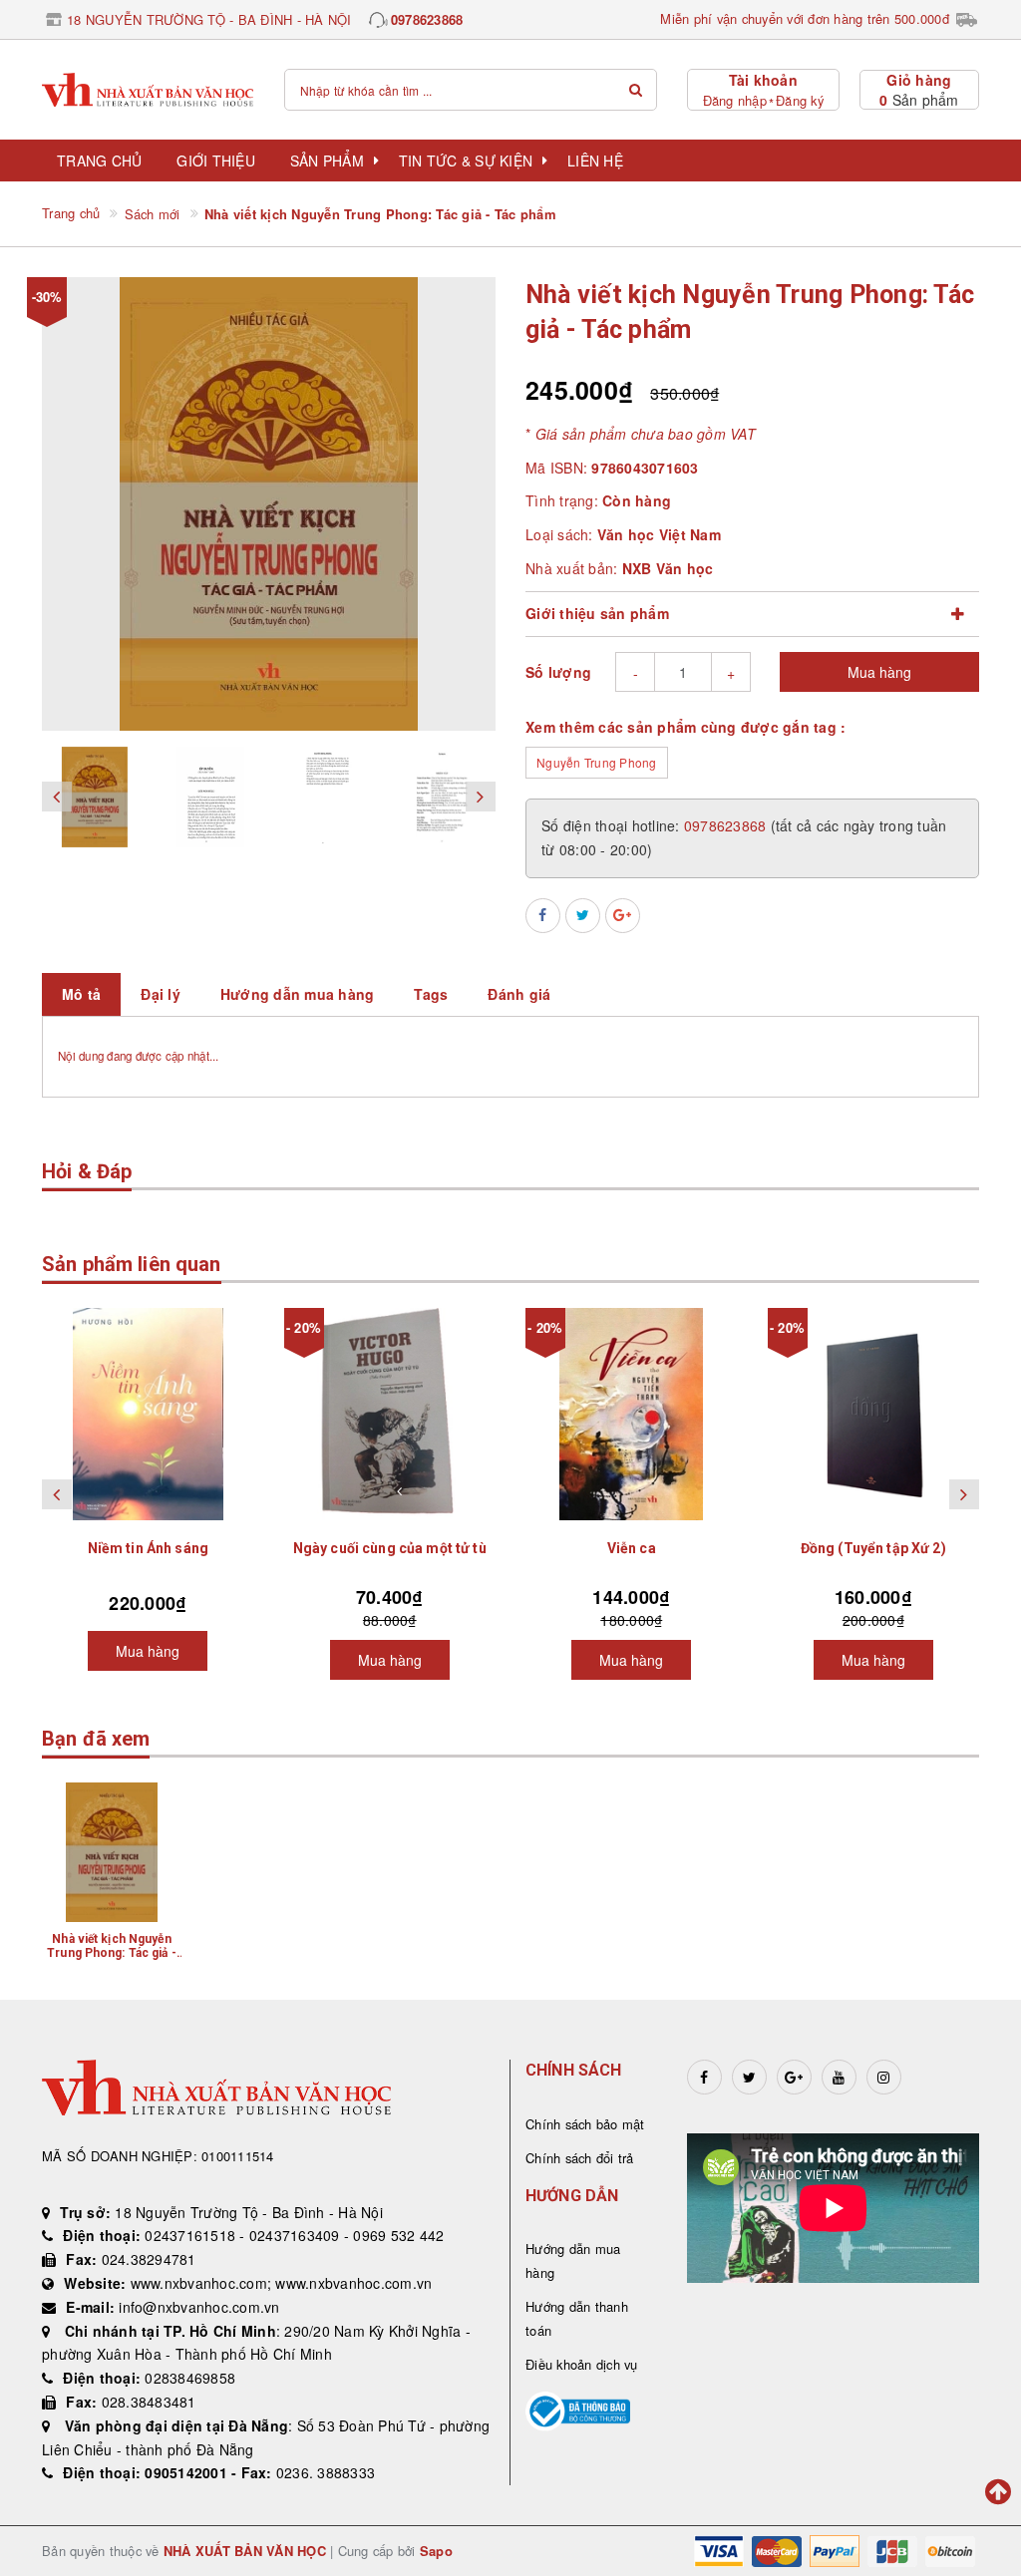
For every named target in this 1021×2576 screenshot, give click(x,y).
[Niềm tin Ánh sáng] (148, 1414)
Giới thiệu (216, 161)
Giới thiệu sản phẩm (597, 613)
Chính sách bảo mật (585, 2124)
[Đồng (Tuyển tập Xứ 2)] (874, 1414)
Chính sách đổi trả (580, 2158)
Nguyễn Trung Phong (597, 762)
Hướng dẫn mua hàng (573, 2260)
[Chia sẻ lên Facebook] (543, 916)
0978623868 (427, 19)
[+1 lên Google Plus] (623, 916)
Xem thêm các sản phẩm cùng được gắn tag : (685, 727)
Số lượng (558, 672)
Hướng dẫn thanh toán (577, 2318)
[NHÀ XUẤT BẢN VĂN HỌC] (148, 90)
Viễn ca (632, 1548)
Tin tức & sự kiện (466, 161)
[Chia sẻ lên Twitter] (583, 916)
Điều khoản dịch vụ (582, 2364)
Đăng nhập (735, 100)
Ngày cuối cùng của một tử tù (390, 1548)
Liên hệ (595, 161)
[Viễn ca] (632, 1414)
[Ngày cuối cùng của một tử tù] (390, 1414)
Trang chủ (99, 161)
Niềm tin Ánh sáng (148, 1548)
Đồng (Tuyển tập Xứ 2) (873, 1548)
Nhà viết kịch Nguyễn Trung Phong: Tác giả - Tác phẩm (112, 1953)
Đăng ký (800, 100)
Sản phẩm (327, 161)
